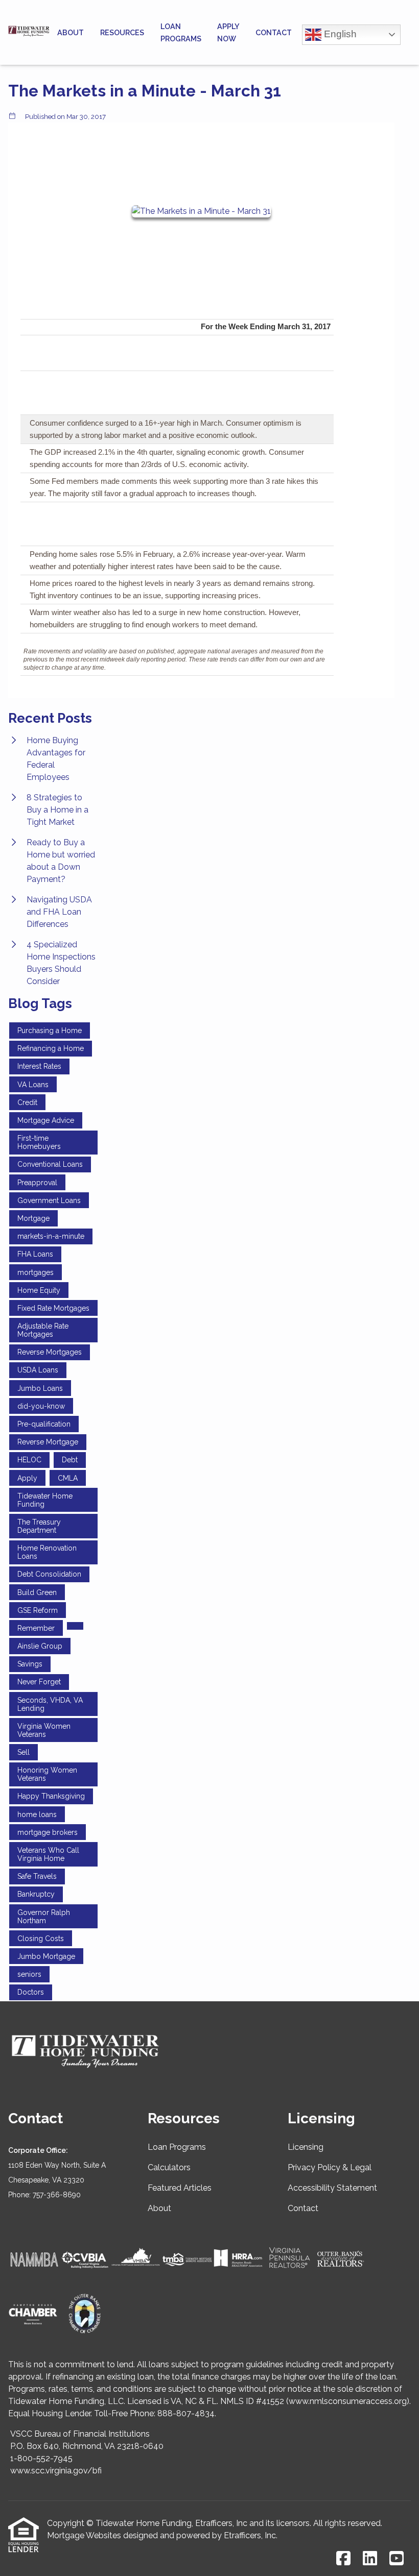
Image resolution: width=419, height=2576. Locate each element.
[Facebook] (343, 2559)
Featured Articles (180, 2188)
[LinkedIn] (370, 2559)
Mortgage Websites (84, 2535)
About (71, 32)
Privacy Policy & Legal (330, 2167)
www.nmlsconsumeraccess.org (348, 2401)
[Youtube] (397, 2559)
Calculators (169, 2167)
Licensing (306, 2147)
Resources (122, 32)
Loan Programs (181, 32)
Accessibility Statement (332, 2188)
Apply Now (228, 32)
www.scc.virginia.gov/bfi (56, 2471)
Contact (274, 32)
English (339, 33)
